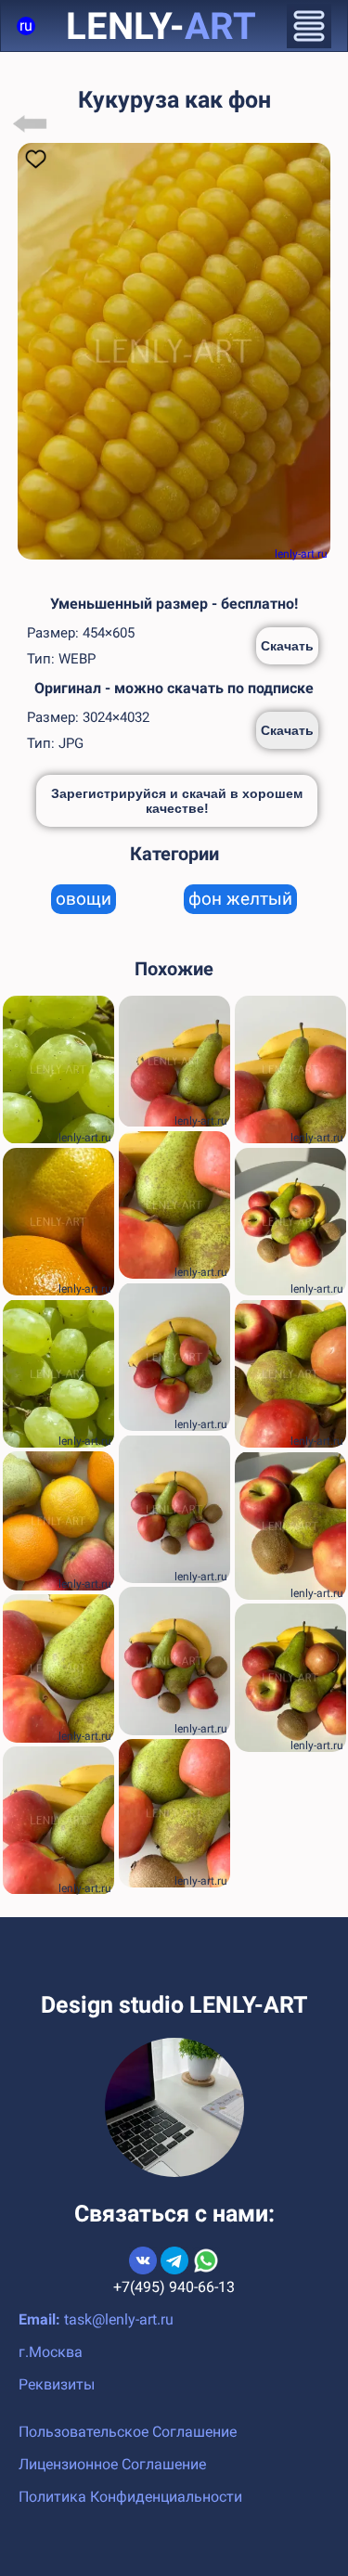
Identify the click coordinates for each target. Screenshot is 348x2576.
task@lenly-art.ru (119, 2319)
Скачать (287, 646)
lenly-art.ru (301, 554)
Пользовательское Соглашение (128, 2432)
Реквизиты (57, 2384)
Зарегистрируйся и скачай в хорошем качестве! (177, 801)
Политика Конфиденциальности (130, 2497)
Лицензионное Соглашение (112, 2464)
